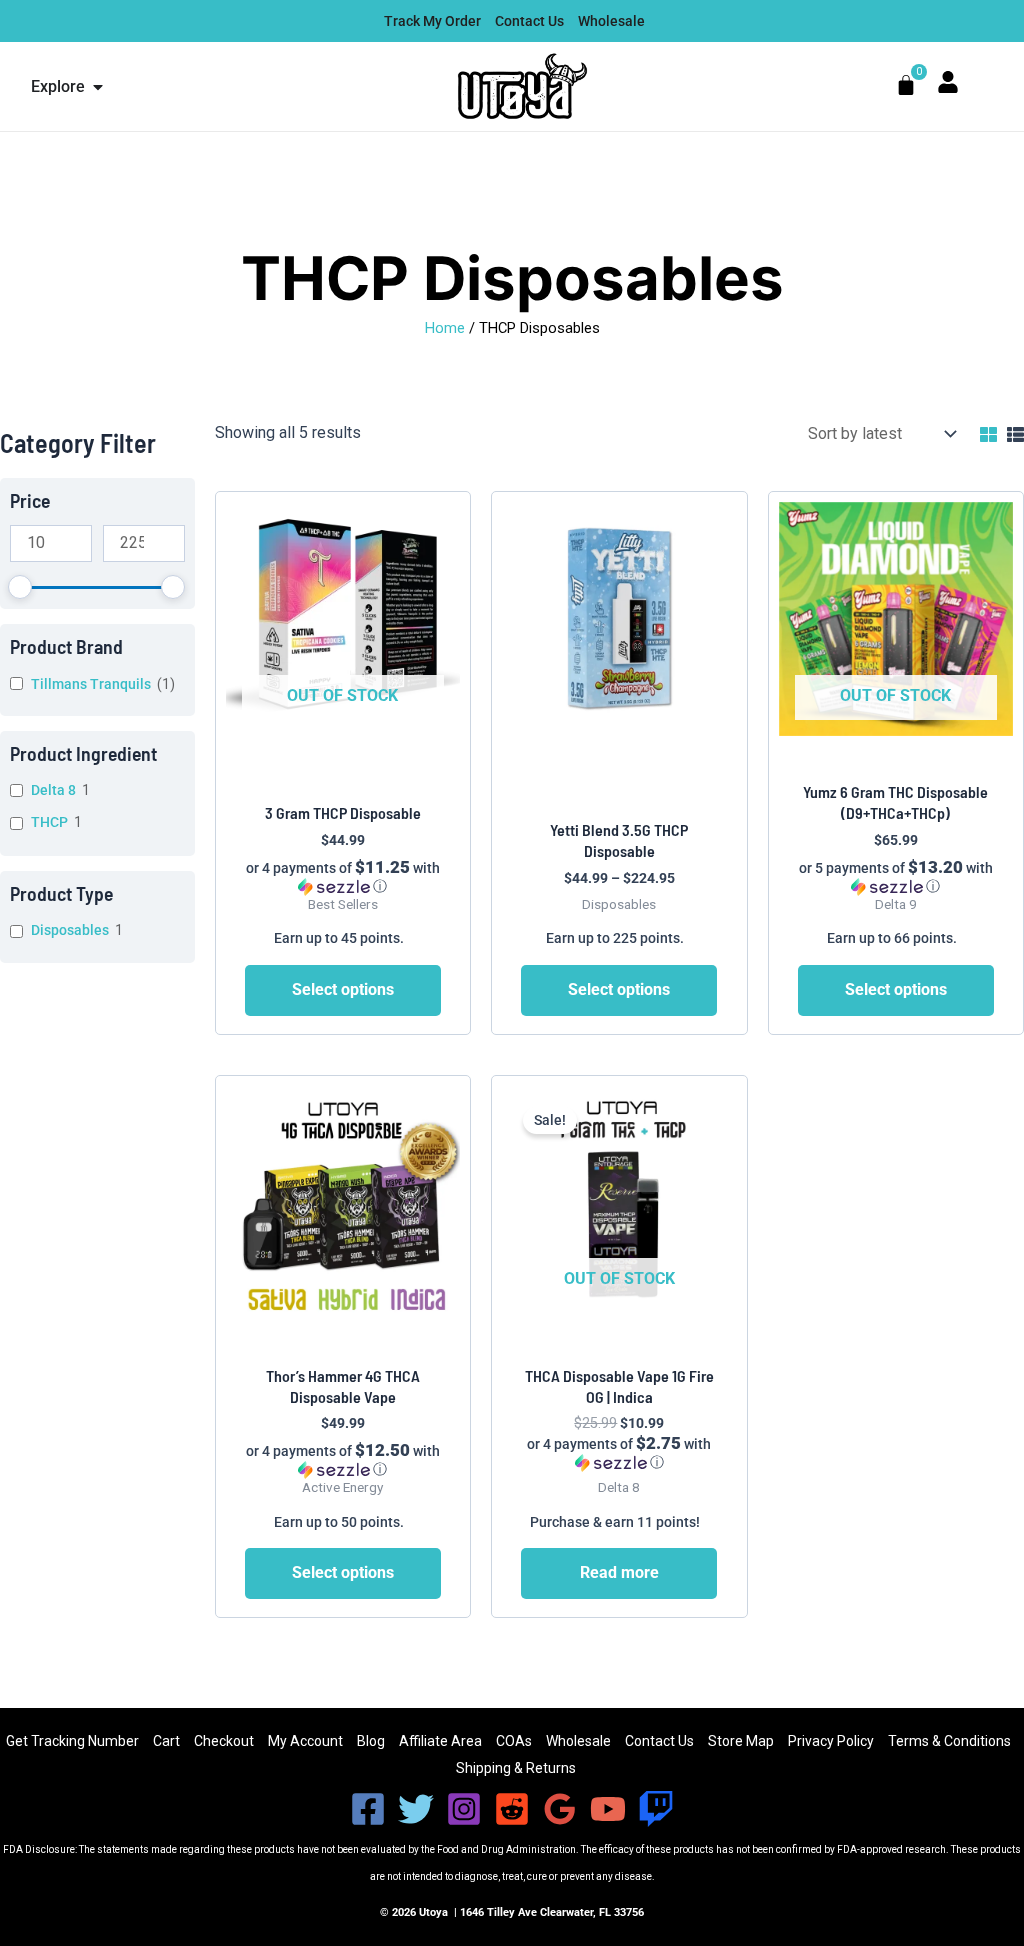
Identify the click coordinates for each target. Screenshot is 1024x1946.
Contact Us (659, 1741)
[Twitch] (656, 1809)
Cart (166, 1741)
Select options (343, 989)
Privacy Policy (831, 1741)
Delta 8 (53, 790)
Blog (371, 1741)
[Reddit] (512, 1809)
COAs (514, 1741)
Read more (619, 1572)
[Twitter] (416, 1809)
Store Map (741, 1741)
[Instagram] (464, 1809)
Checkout (224, 1741)
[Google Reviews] (560, 1809)
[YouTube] (608, 1809)
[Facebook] (368, 1809)
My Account (305, 1741)
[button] (343, 877)
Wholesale (578, 1741)
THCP (49, 822)
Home (445, 328)
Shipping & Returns (516, 1768)
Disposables (70, 930)
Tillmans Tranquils (91, 684)
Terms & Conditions (949, 1741)
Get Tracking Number (72, 1741)
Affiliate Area (440, 1741)
